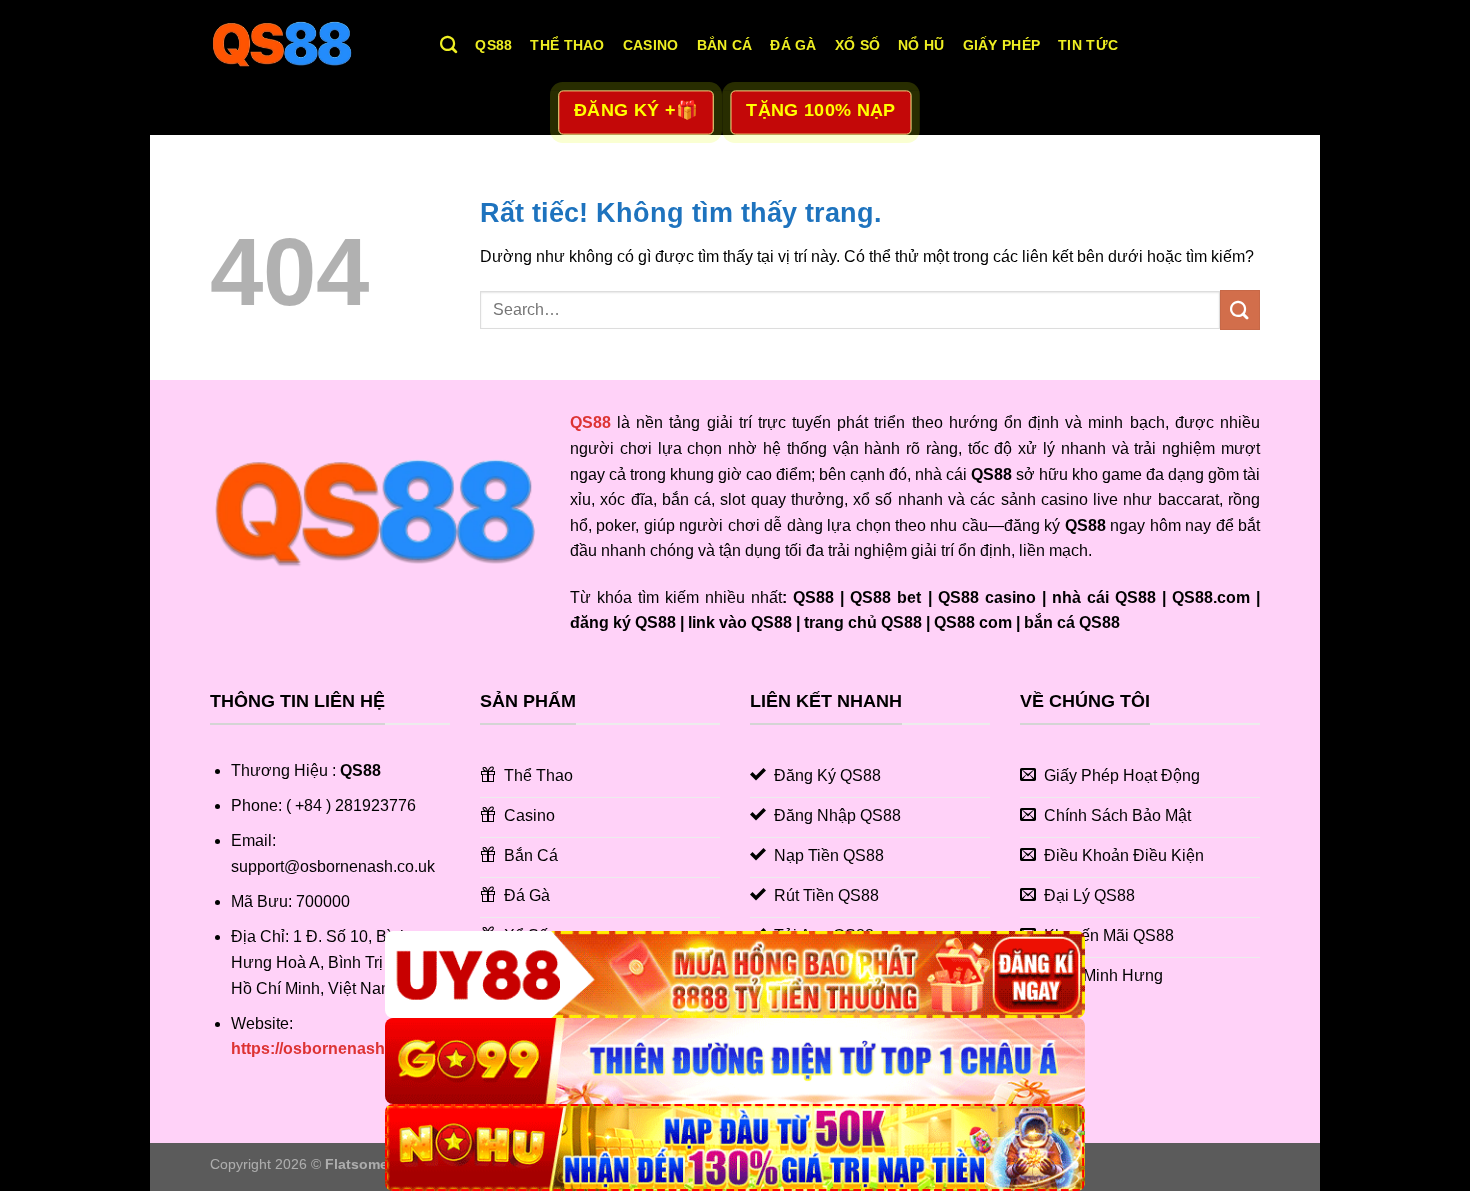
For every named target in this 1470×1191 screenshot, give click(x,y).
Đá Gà (793, 45)
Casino (651, 45)
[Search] (448, 45)
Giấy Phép (1002, 45)
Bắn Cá (725, 45)
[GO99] (735, 1061)
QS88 (493, 45)
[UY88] (735, 974)
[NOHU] (735, 1147)
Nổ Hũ (921, 45)
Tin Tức (1088, 45)
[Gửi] (1240, 309)
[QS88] (310, 45)
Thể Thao (567, 45)
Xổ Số (857, 45)
